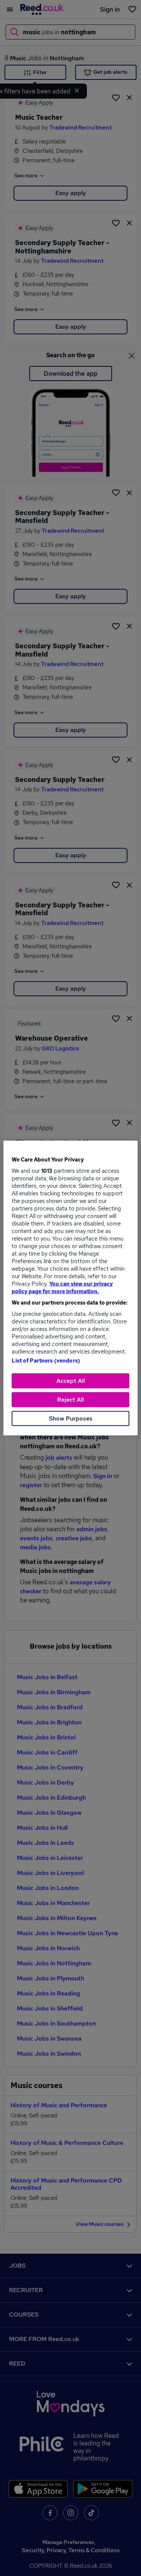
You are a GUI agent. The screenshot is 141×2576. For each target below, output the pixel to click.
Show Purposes (71, 1418)
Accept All (71, 1381)
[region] (70, 1288)
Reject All (70, 1400)
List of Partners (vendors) (46, 1361)
